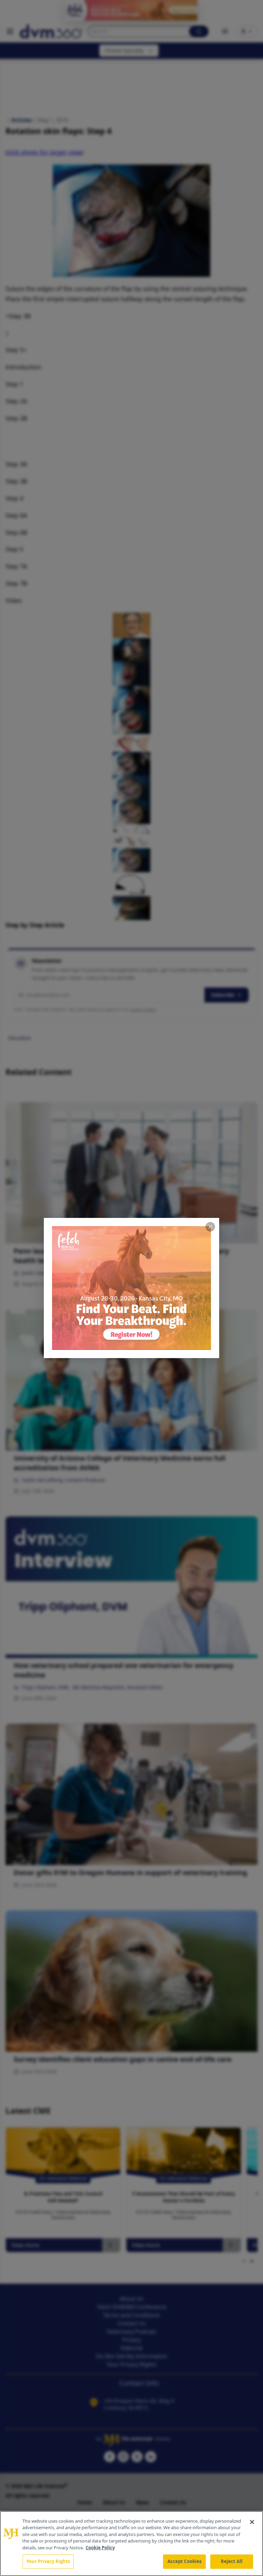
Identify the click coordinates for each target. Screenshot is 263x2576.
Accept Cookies (185, 2561)
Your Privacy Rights (48, 2561)
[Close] (252, 2522)
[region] (131, 2544)
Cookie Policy (100, 2548)
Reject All (232, 2561)
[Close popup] (210, 1227)
